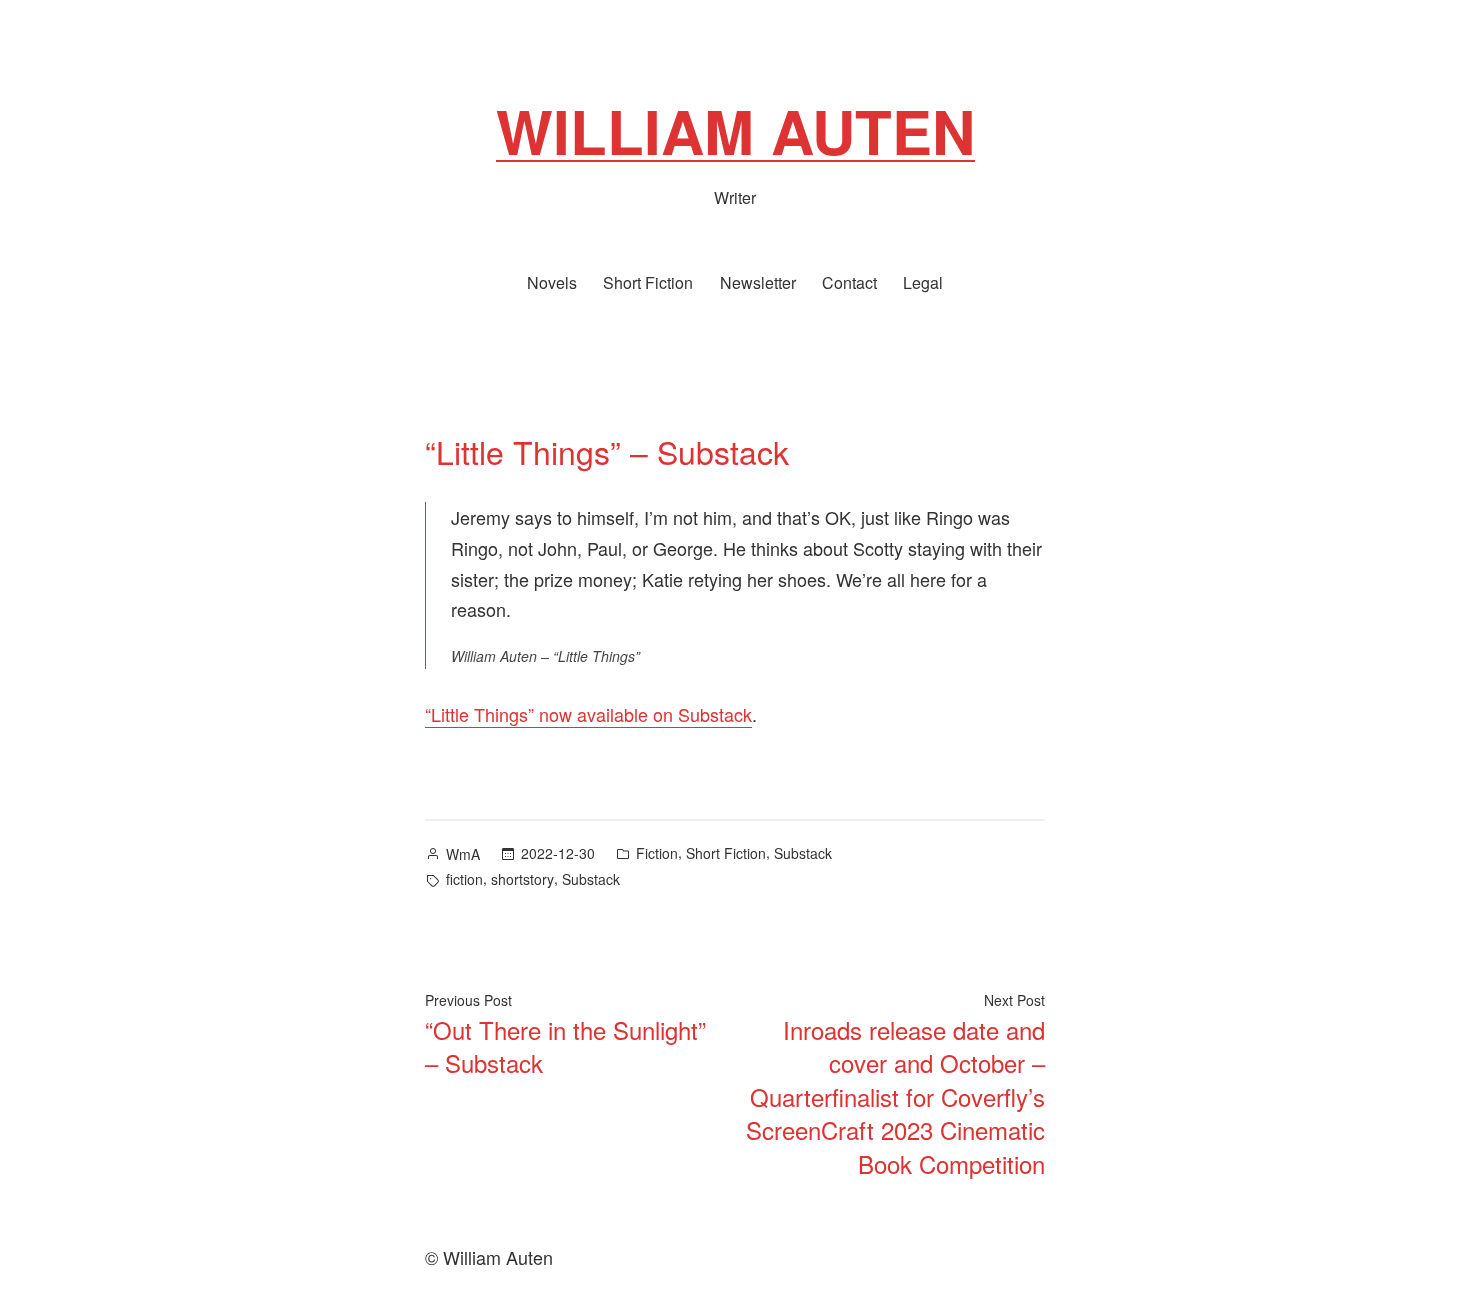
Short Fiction (648, 282)
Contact (849, 282)
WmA (463, 854)
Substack (803, 853)
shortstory (522, 879)
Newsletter (758, 282)
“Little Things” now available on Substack (588, 714)
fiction (464, 879)
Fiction (657, 853)
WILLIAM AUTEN (735, 130)
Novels (552, 282)
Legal (923, 282)
